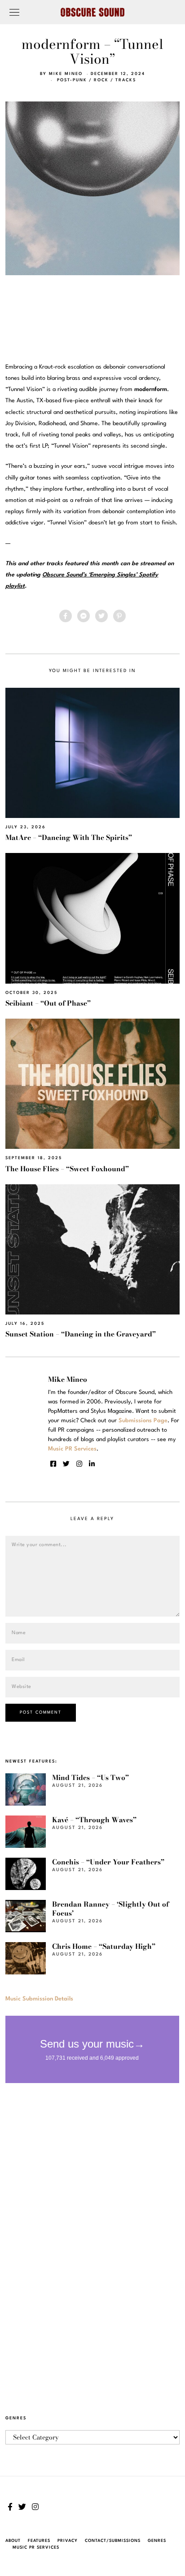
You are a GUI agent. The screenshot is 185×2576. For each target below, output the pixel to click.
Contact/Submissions (113, 2541)
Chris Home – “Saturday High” (104, 1946)
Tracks (126, 80)
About (13, 2541)
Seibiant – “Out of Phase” (48, 1003)
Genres (157, 2541)
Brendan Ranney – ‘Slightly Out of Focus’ (110, 1909)
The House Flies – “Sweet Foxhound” (67, 1169)
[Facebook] (66, 616)
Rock (101, 80)
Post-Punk (72, 80)
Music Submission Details (39, 1999)
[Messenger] (84, 616)
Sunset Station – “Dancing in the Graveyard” (81, 1334)
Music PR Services (36, 2547)
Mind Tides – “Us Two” (90, 1778)
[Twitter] (101, 616)
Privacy (68, 2541)
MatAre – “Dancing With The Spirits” (69, 837)
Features (39, 2541)
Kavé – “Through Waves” (94, 1820)
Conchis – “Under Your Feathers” (108, 1862)
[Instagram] (79, 1464)
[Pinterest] (119, 616)
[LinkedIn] (92, 1464)
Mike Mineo (66, 74)
